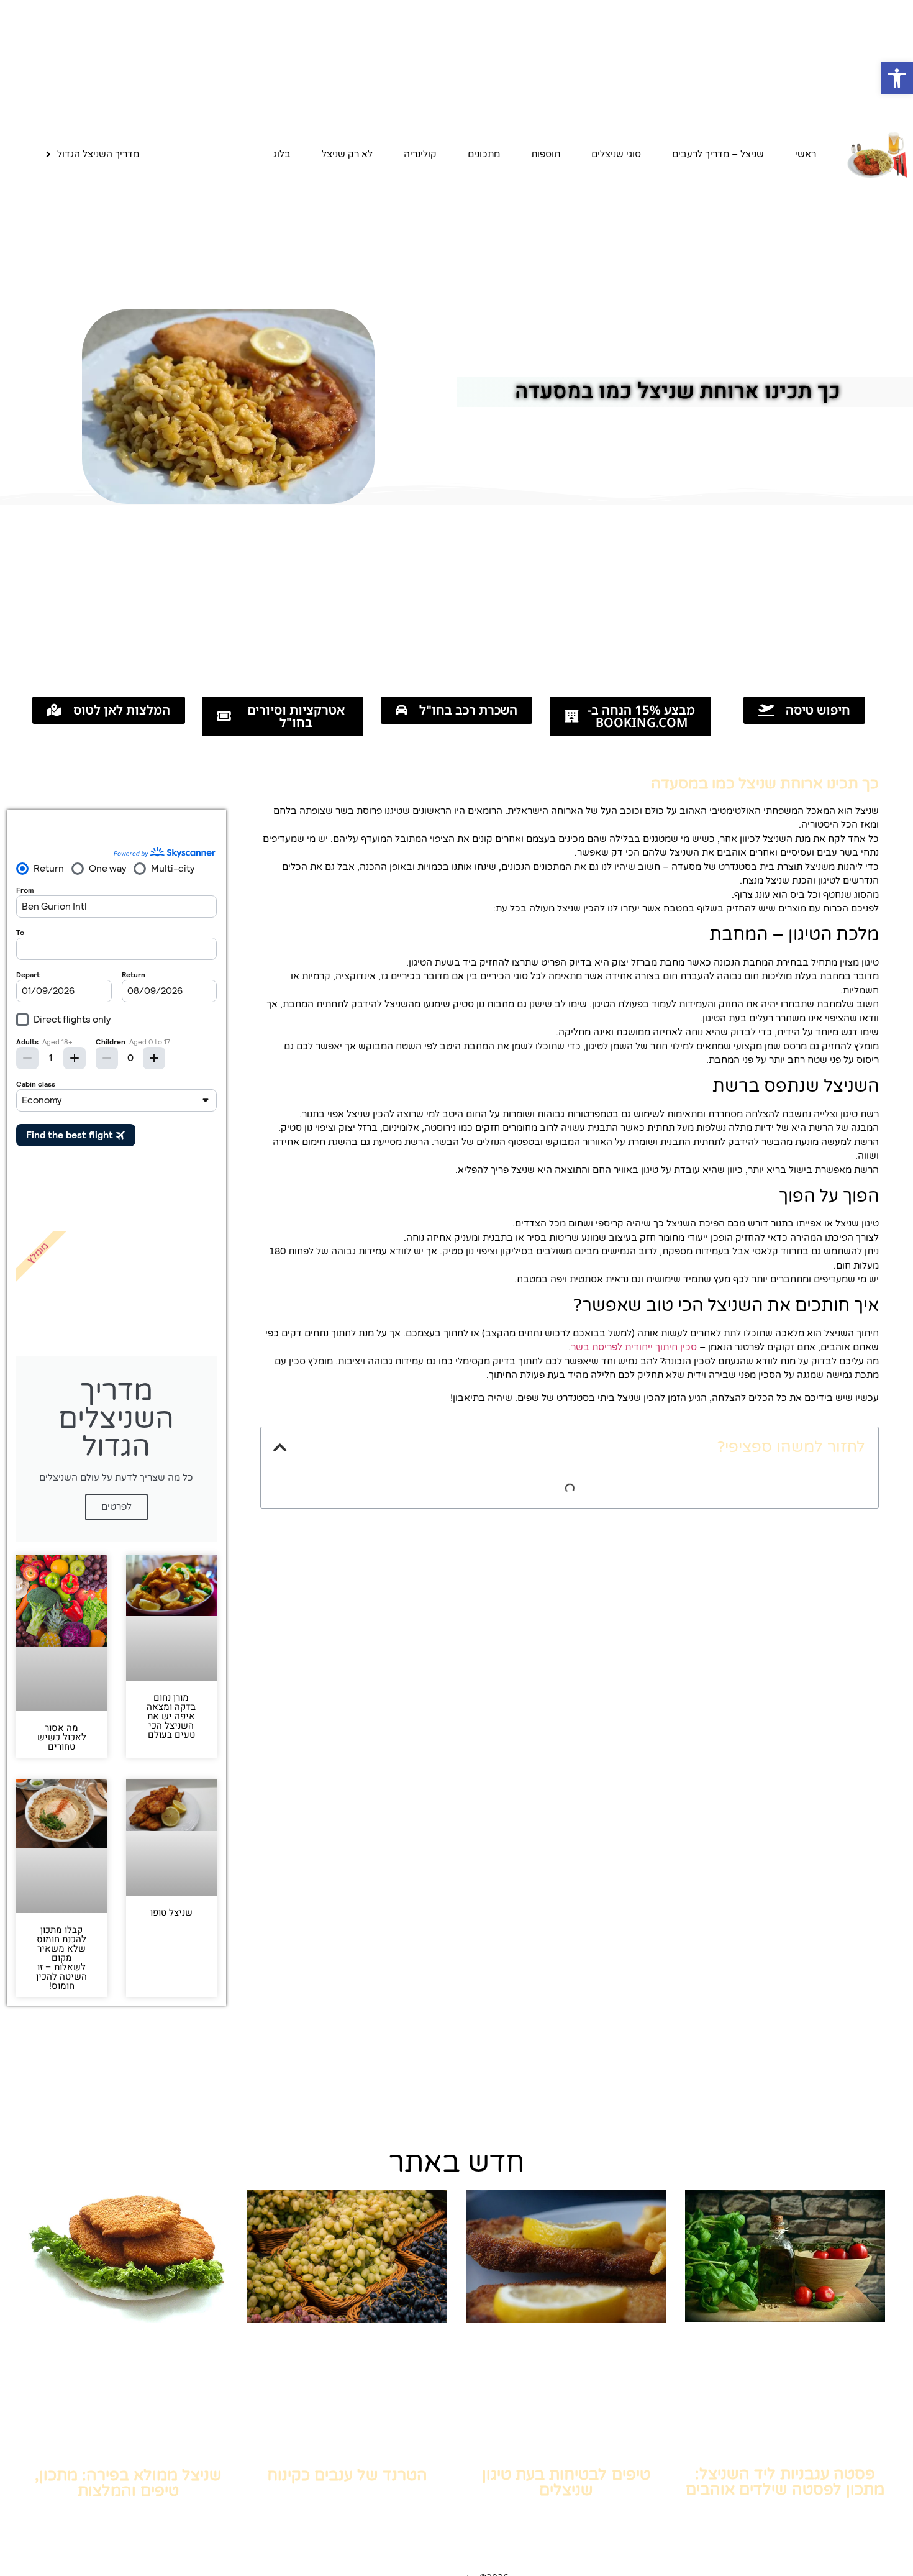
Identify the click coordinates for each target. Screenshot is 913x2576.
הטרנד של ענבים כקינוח (347, 2475)
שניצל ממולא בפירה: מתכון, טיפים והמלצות (128, 2483)
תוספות (546, 154)
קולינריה (420, 154)
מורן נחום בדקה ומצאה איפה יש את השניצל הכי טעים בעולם (171, 1716)
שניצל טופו (171, 1912)
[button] (897, 78)
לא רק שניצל (347, 154)
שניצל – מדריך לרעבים (718, 154)
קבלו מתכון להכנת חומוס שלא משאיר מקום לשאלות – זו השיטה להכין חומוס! (61, 1958)
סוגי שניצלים (616, 154)
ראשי (806, 154)
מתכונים (484, 154)
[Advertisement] (457, 597)
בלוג (282, 154)
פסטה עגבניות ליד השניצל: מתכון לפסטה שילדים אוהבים (785, 2482)
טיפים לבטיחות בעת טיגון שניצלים (566, 2482)
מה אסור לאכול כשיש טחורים (62, 1737)
